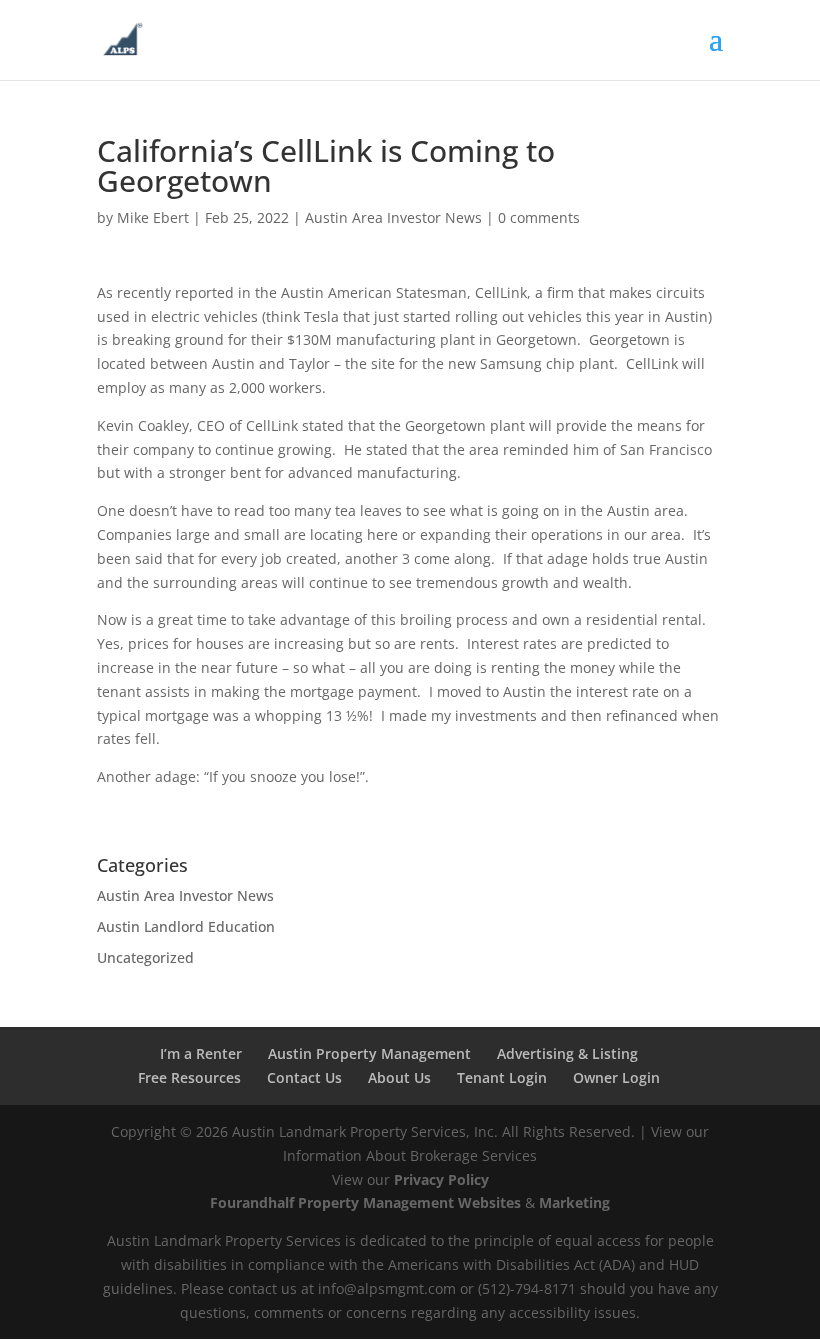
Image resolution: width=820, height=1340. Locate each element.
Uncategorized (145, 957)
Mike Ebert (153, 217)
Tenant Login (502, 1077)
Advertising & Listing (567, 1053)
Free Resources (189, 1077)
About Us (399, 1077)
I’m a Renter (201, 1053)
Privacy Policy (441, 1179)
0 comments (539, 217)
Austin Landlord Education (186, 926)
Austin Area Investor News (393, 217)
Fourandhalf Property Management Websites (365, 1202)
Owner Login (616, 1077)
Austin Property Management (369, 1053)
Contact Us (304, 1077)
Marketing (574, 1202)
